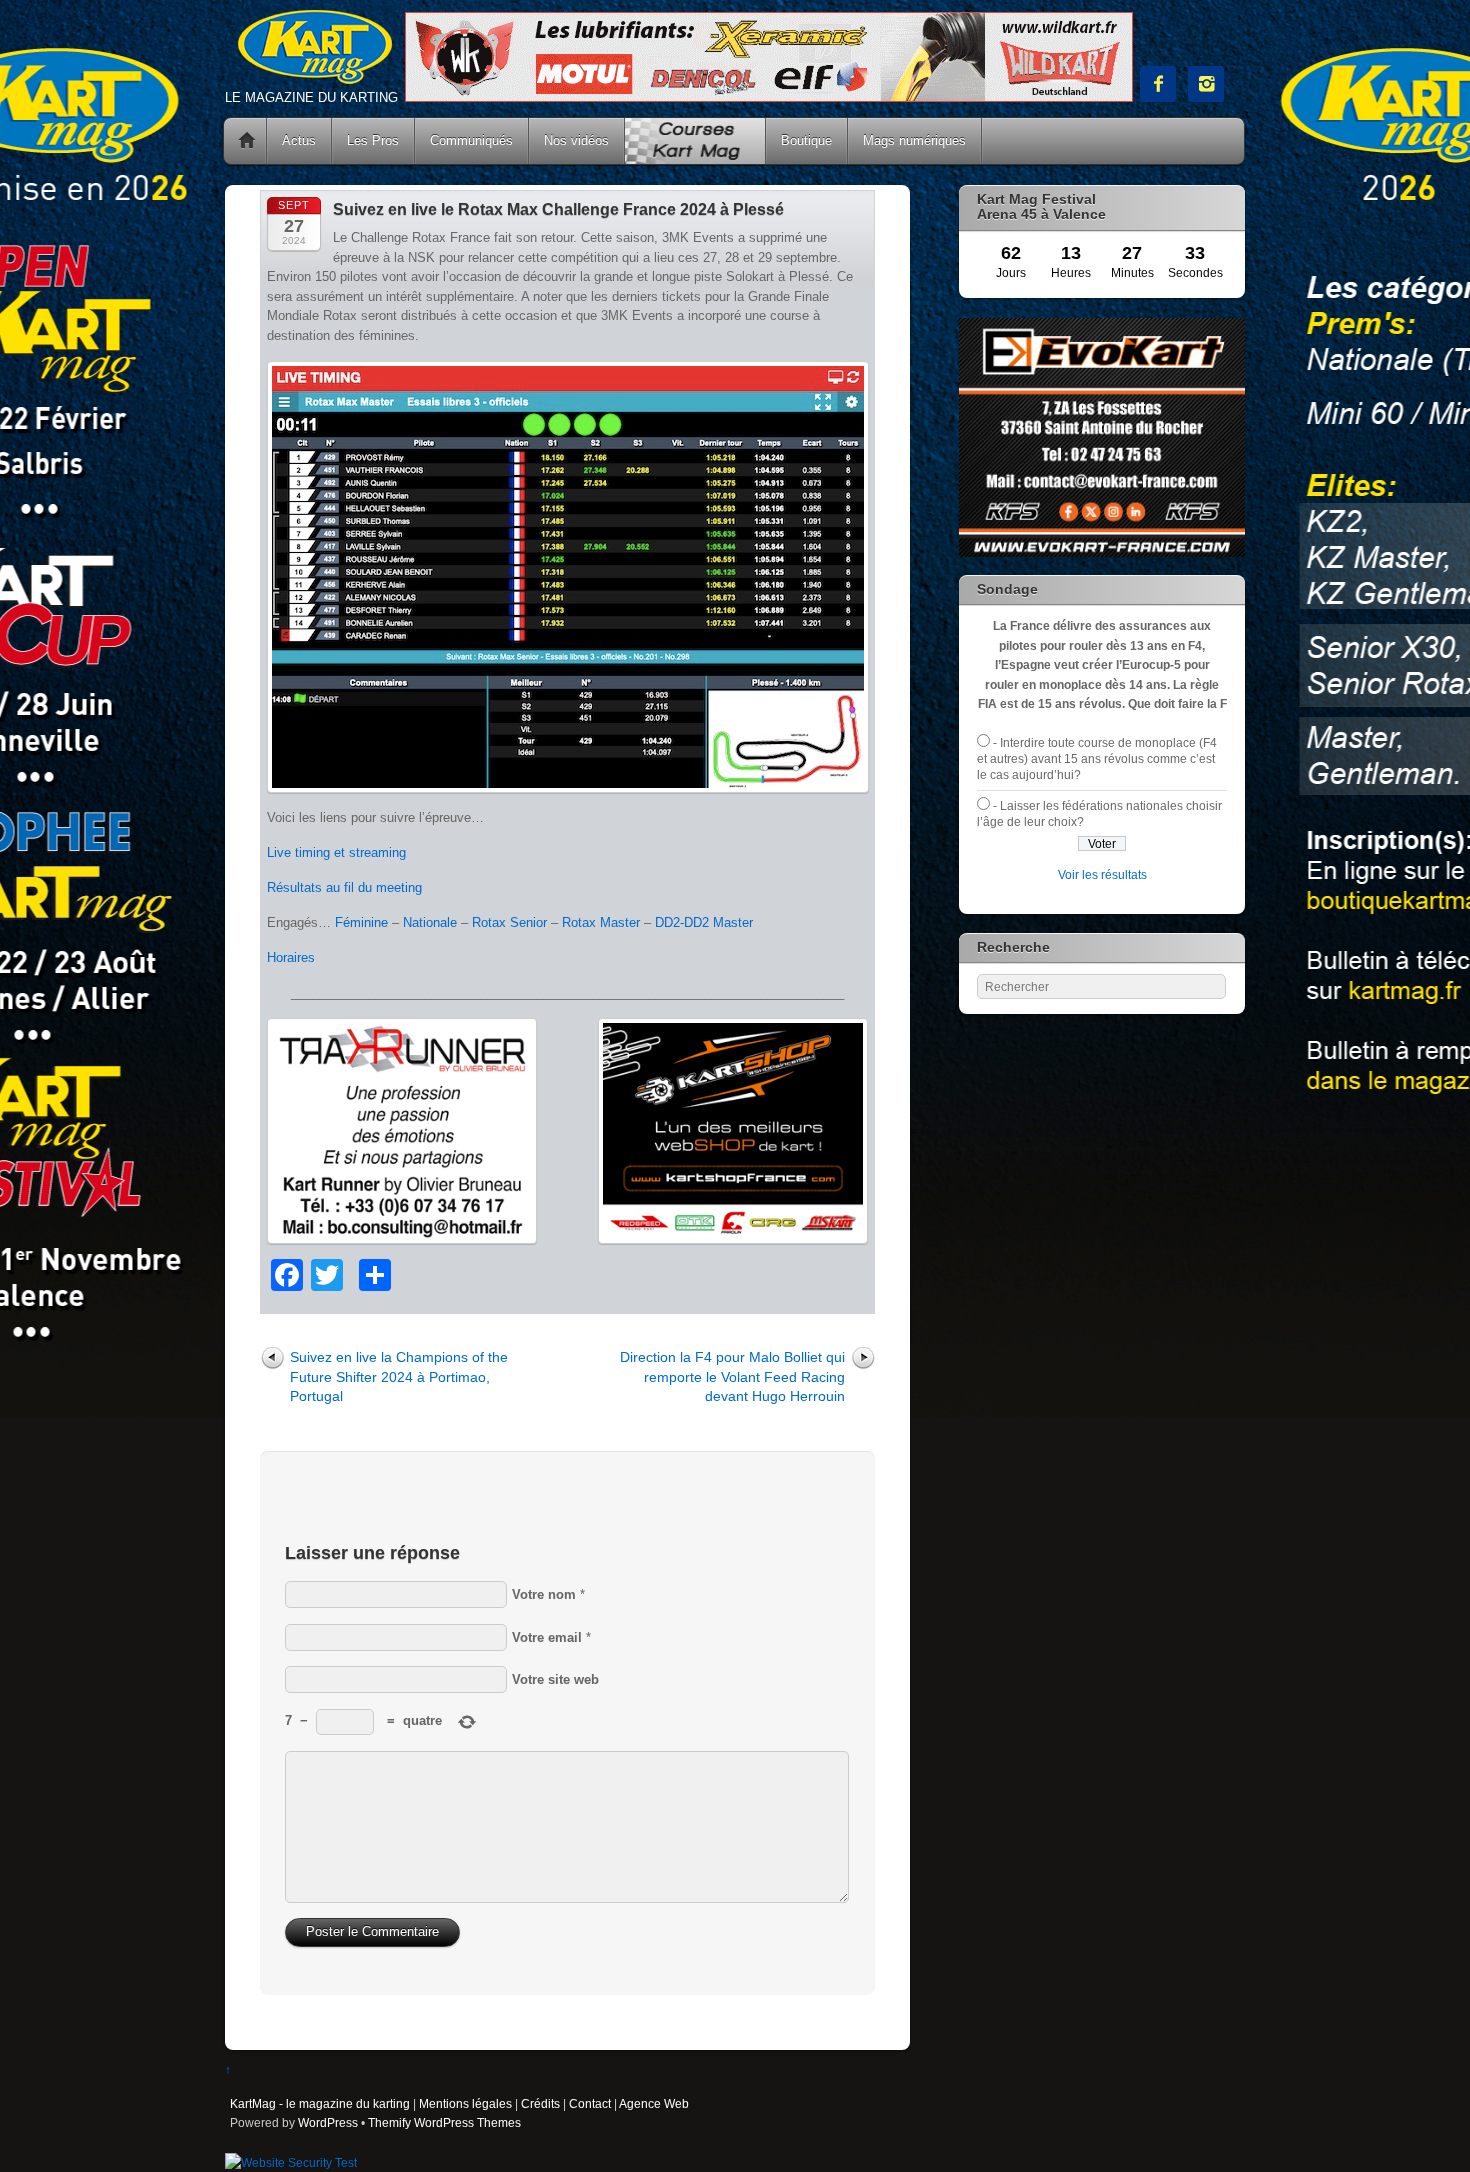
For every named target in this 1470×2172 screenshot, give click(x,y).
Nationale (430, 922)
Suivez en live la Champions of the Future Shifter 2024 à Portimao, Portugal (399, 1376)
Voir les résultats (1102, 874)
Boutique (806, 140)
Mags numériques (914, 140)
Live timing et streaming (336, 852)
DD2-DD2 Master (704, 922)
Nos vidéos (576, 140)
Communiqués (471, 140)
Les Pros (373, 140)
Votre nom (544, 1594)
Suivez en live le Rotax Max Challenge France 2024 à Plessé (558, 209)
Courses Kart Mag (695, 141)
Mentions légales (465, 2103)
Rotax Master (601, 922)
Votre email (547, 1637)
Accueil (247, 141)
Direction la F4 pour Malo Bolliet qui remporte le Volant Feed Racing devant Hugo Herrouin (732, 1376)
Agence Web (654, 2103)
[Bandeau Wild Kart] (769, 97)
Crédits (540, 2103)
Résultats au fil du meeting (344, 887)
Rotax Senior (509, 922)
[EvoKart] (1102, 552)
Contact (590, 2103)
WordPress (328, 2122)
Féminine (361, 922)
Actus (299, 140)
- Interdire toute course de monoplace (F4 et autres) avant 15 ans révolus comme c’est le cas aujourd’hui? (1097, 759)
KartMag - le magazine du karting (320, 2103)
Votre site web (555, 1679)
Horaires (291, 957)
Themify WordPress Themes (444, 2122)
